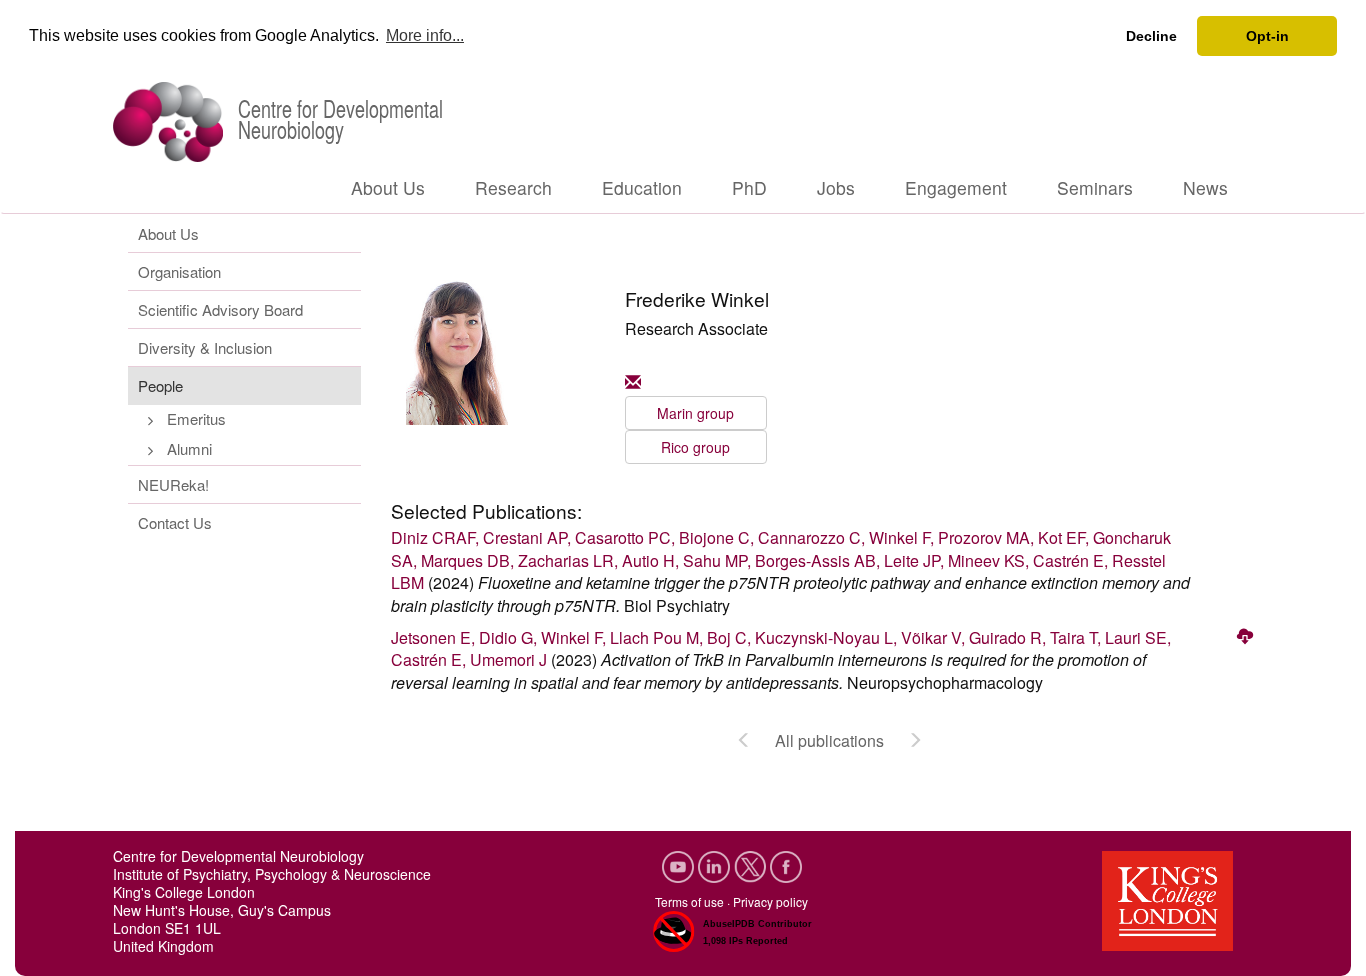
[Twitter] (752, 864)
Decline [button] (1151, 36)
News (1205, 187)
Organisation (179, 271)
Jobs (836, 187)
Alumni (189, 448)
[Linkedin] (716, 864)
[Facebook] (786, 864)
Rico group (695, 447)
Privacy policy (770, 901)
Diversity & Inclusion (205, 347)
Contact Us (175, 522)
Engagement (956, 187)
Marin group (695, 413)
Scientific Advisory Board (220, 309)
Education (642, 187)
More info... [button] (425, 35)
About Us (388, 187)
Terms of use (689, 901)
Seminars (1095, 187)
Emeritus (196, 418)
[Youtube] (680, 864)
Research (513, 187)
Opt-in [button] (1267, 36)
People (160, 385)
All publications (829, 740)
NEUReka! (173, 484)
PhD (749, 187)
